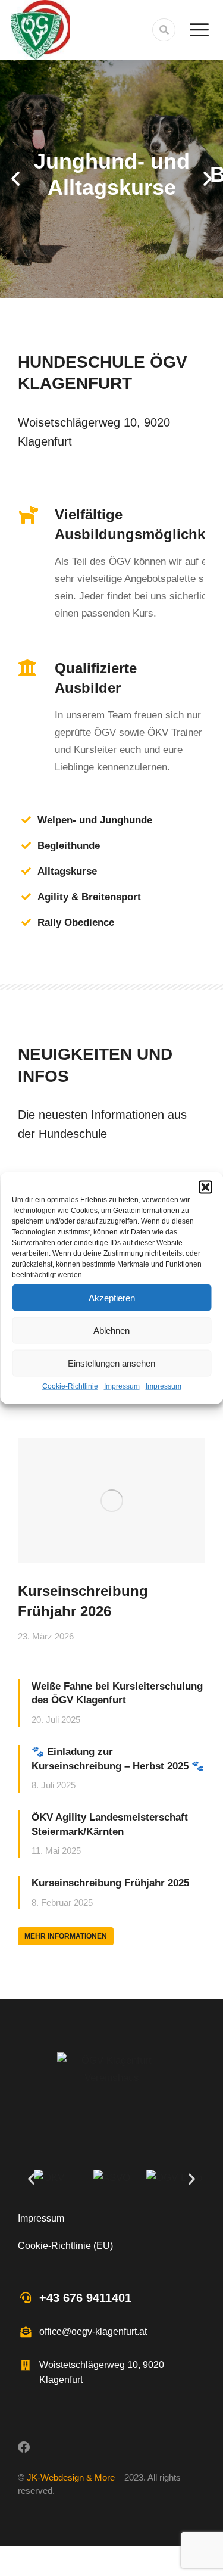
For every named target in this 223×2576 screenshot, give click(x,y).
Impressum (122, 1386)
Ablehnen (111, 1330)
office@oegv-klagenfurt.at (93, 2331)
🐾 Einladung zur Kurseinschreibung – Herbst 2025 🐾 (118, 1759)
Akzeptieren (112, 1297)
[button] (205, 1187)
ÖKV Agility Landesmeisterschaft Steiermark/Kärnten (110, 1824)
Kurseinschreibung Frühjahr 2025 (110, 1883)
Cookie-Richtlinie (70, 1386)
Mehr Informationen (66, 1936)
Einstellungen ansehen (111, 1363)
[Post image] (111, 1501)
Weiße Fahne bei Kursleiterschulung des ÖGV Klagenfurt (117, 1693)
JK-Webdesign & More (71, 2477)
